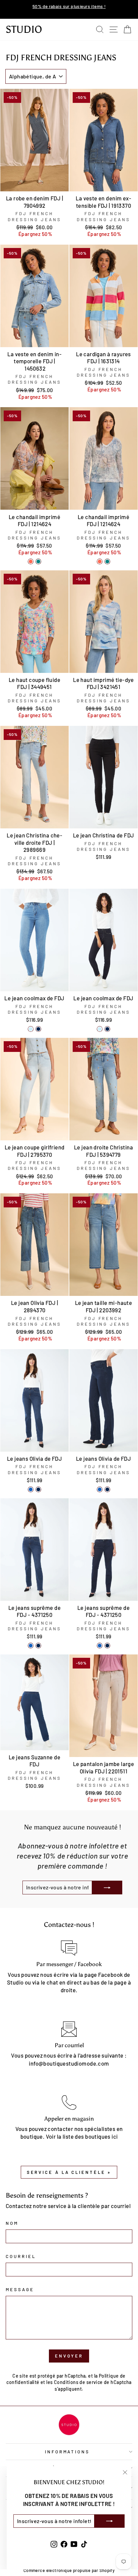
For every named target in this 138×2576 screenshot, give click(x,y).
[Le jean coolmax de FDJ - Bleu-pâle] (31, 1029)
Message (20, 2289)
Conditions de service (78, 2382)
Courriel (21, 2256)
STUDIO (24, 29)
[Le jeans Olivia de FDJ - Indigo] (31, 1489)
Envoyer (69, 2356)
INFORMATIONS (67, 2452)
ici (115, 2136)
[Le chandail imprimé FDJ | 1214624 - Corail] (31, 561)
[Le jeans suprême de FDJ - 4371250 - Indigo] (31, 1646)
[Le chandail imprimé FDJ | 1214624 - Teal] (38, 561)
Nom (12, 2223)
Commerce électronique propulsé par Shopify (69, 2570)
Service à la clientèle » (69, 2172)
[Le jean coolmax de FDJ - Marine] (38, 1029)
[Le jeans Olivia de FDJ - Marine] (38, 1489)
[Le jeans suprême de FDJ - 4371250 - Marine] (38, 1646)
